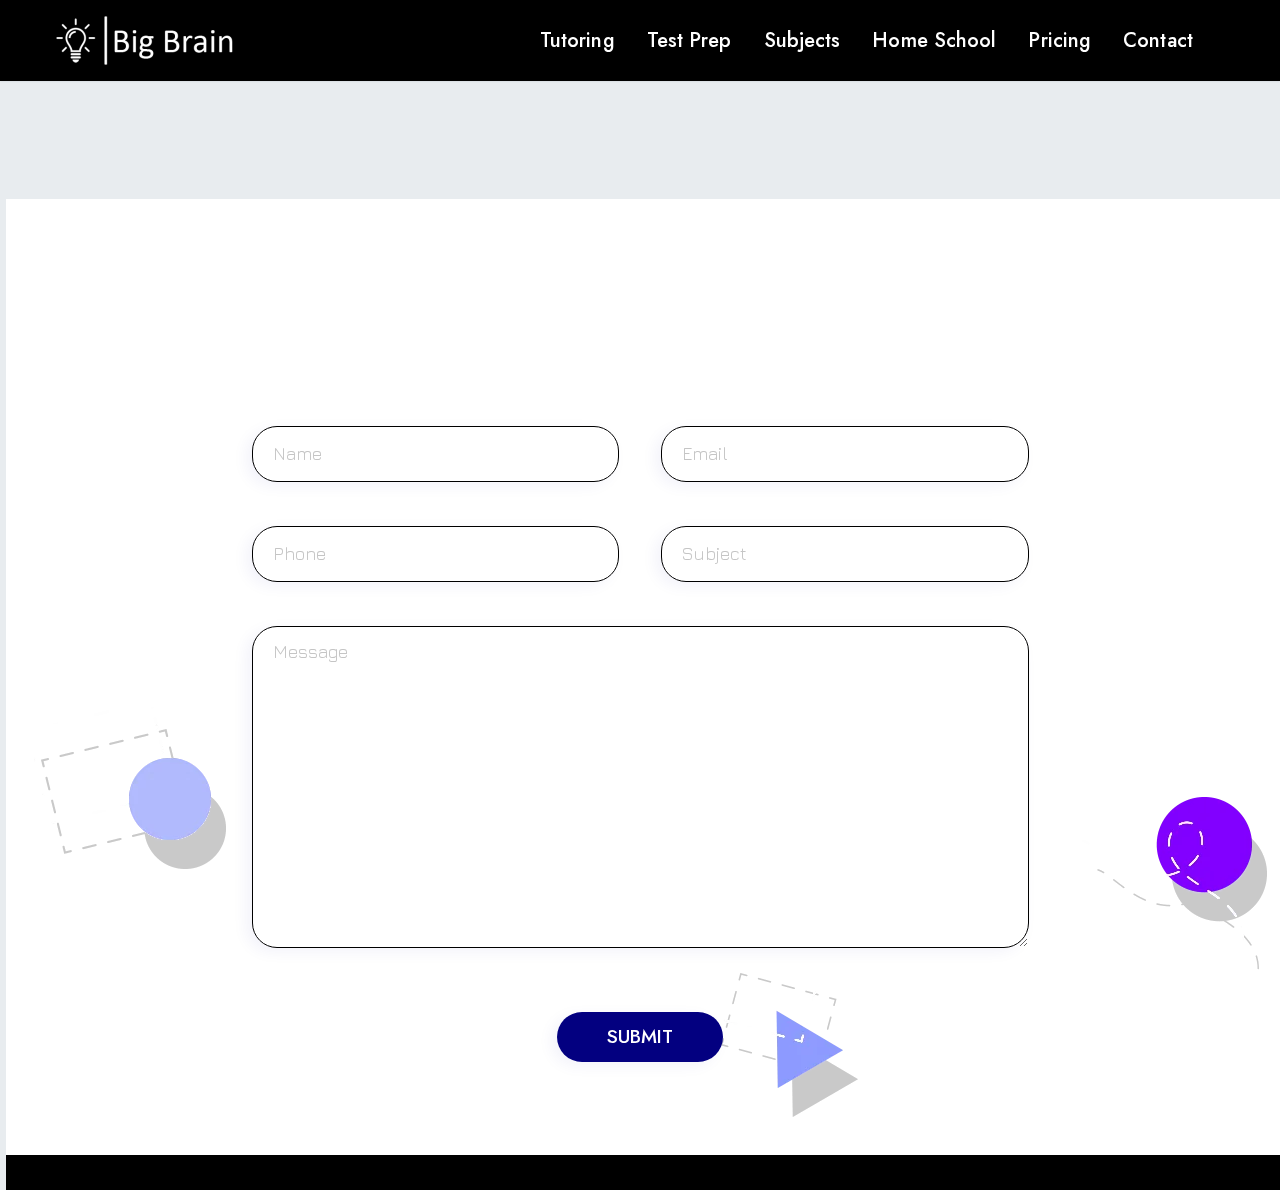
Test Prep (689, 40)
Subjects (802, 40)
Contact (1158, 40)
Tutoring (577, 40)
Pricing (1059, 40)
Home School (934, 40)
